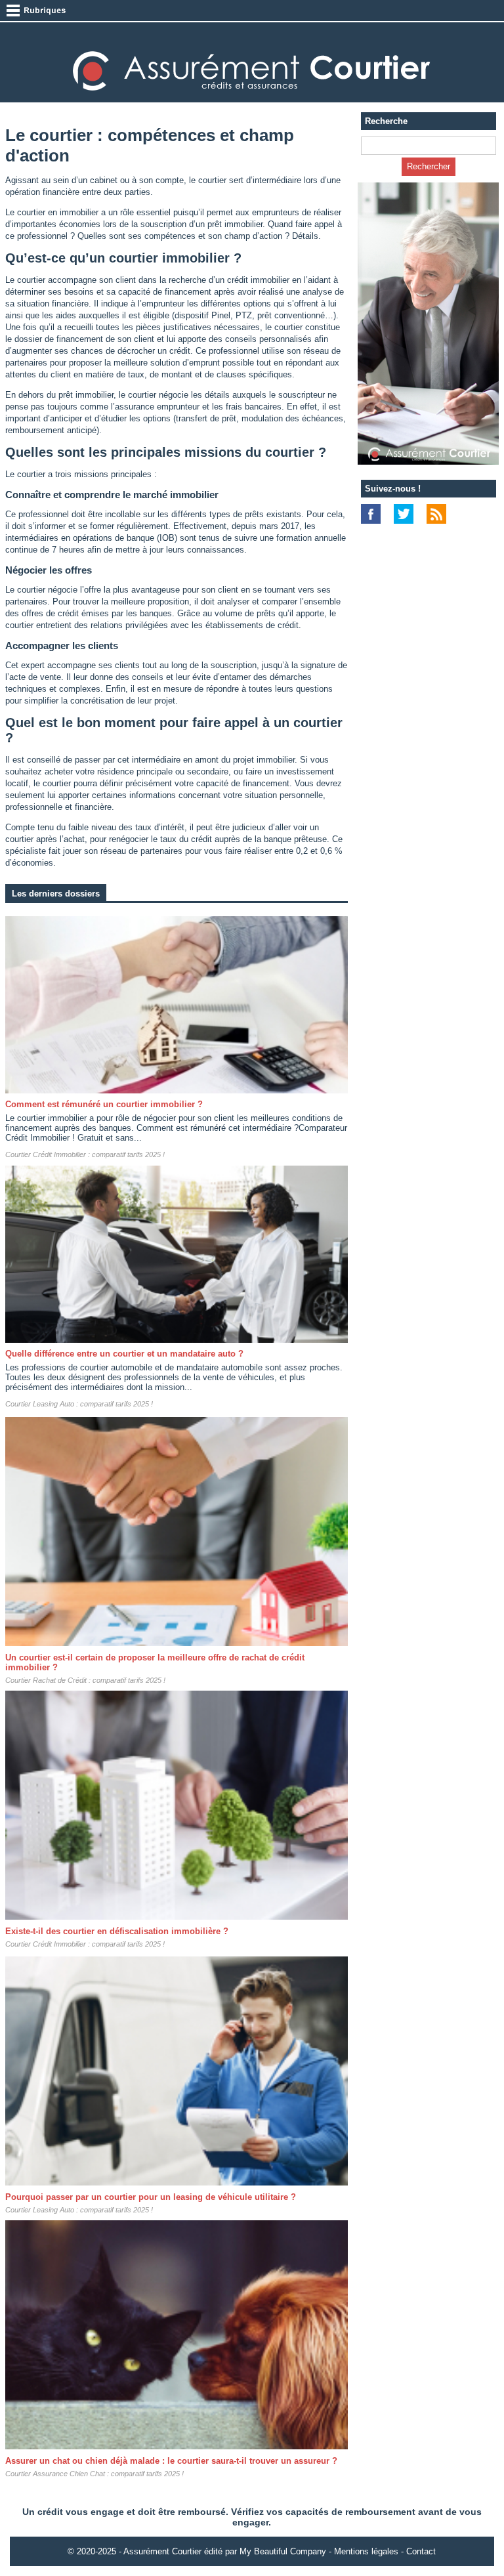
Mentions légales (366, 2551)
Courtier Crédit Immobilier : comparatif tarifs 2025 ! (85, 1154)
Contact (421, 2551)
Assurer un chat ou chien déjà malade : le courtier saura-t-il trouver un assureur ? (171, 2461)
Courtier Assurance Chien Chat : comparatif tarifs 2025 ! (94, 2474)
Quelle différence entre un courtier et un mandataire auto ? (124, 1354)
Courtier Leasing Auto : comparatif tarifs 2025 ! (79, 1404)
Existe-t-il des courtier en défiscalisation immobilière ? (117, 1931)
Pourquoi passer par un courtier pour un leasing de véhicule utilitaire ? (151, 2197)
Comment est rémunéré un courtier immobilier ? (104, 1104)
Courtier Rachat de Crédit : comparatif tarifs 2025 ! (85, 1680)
